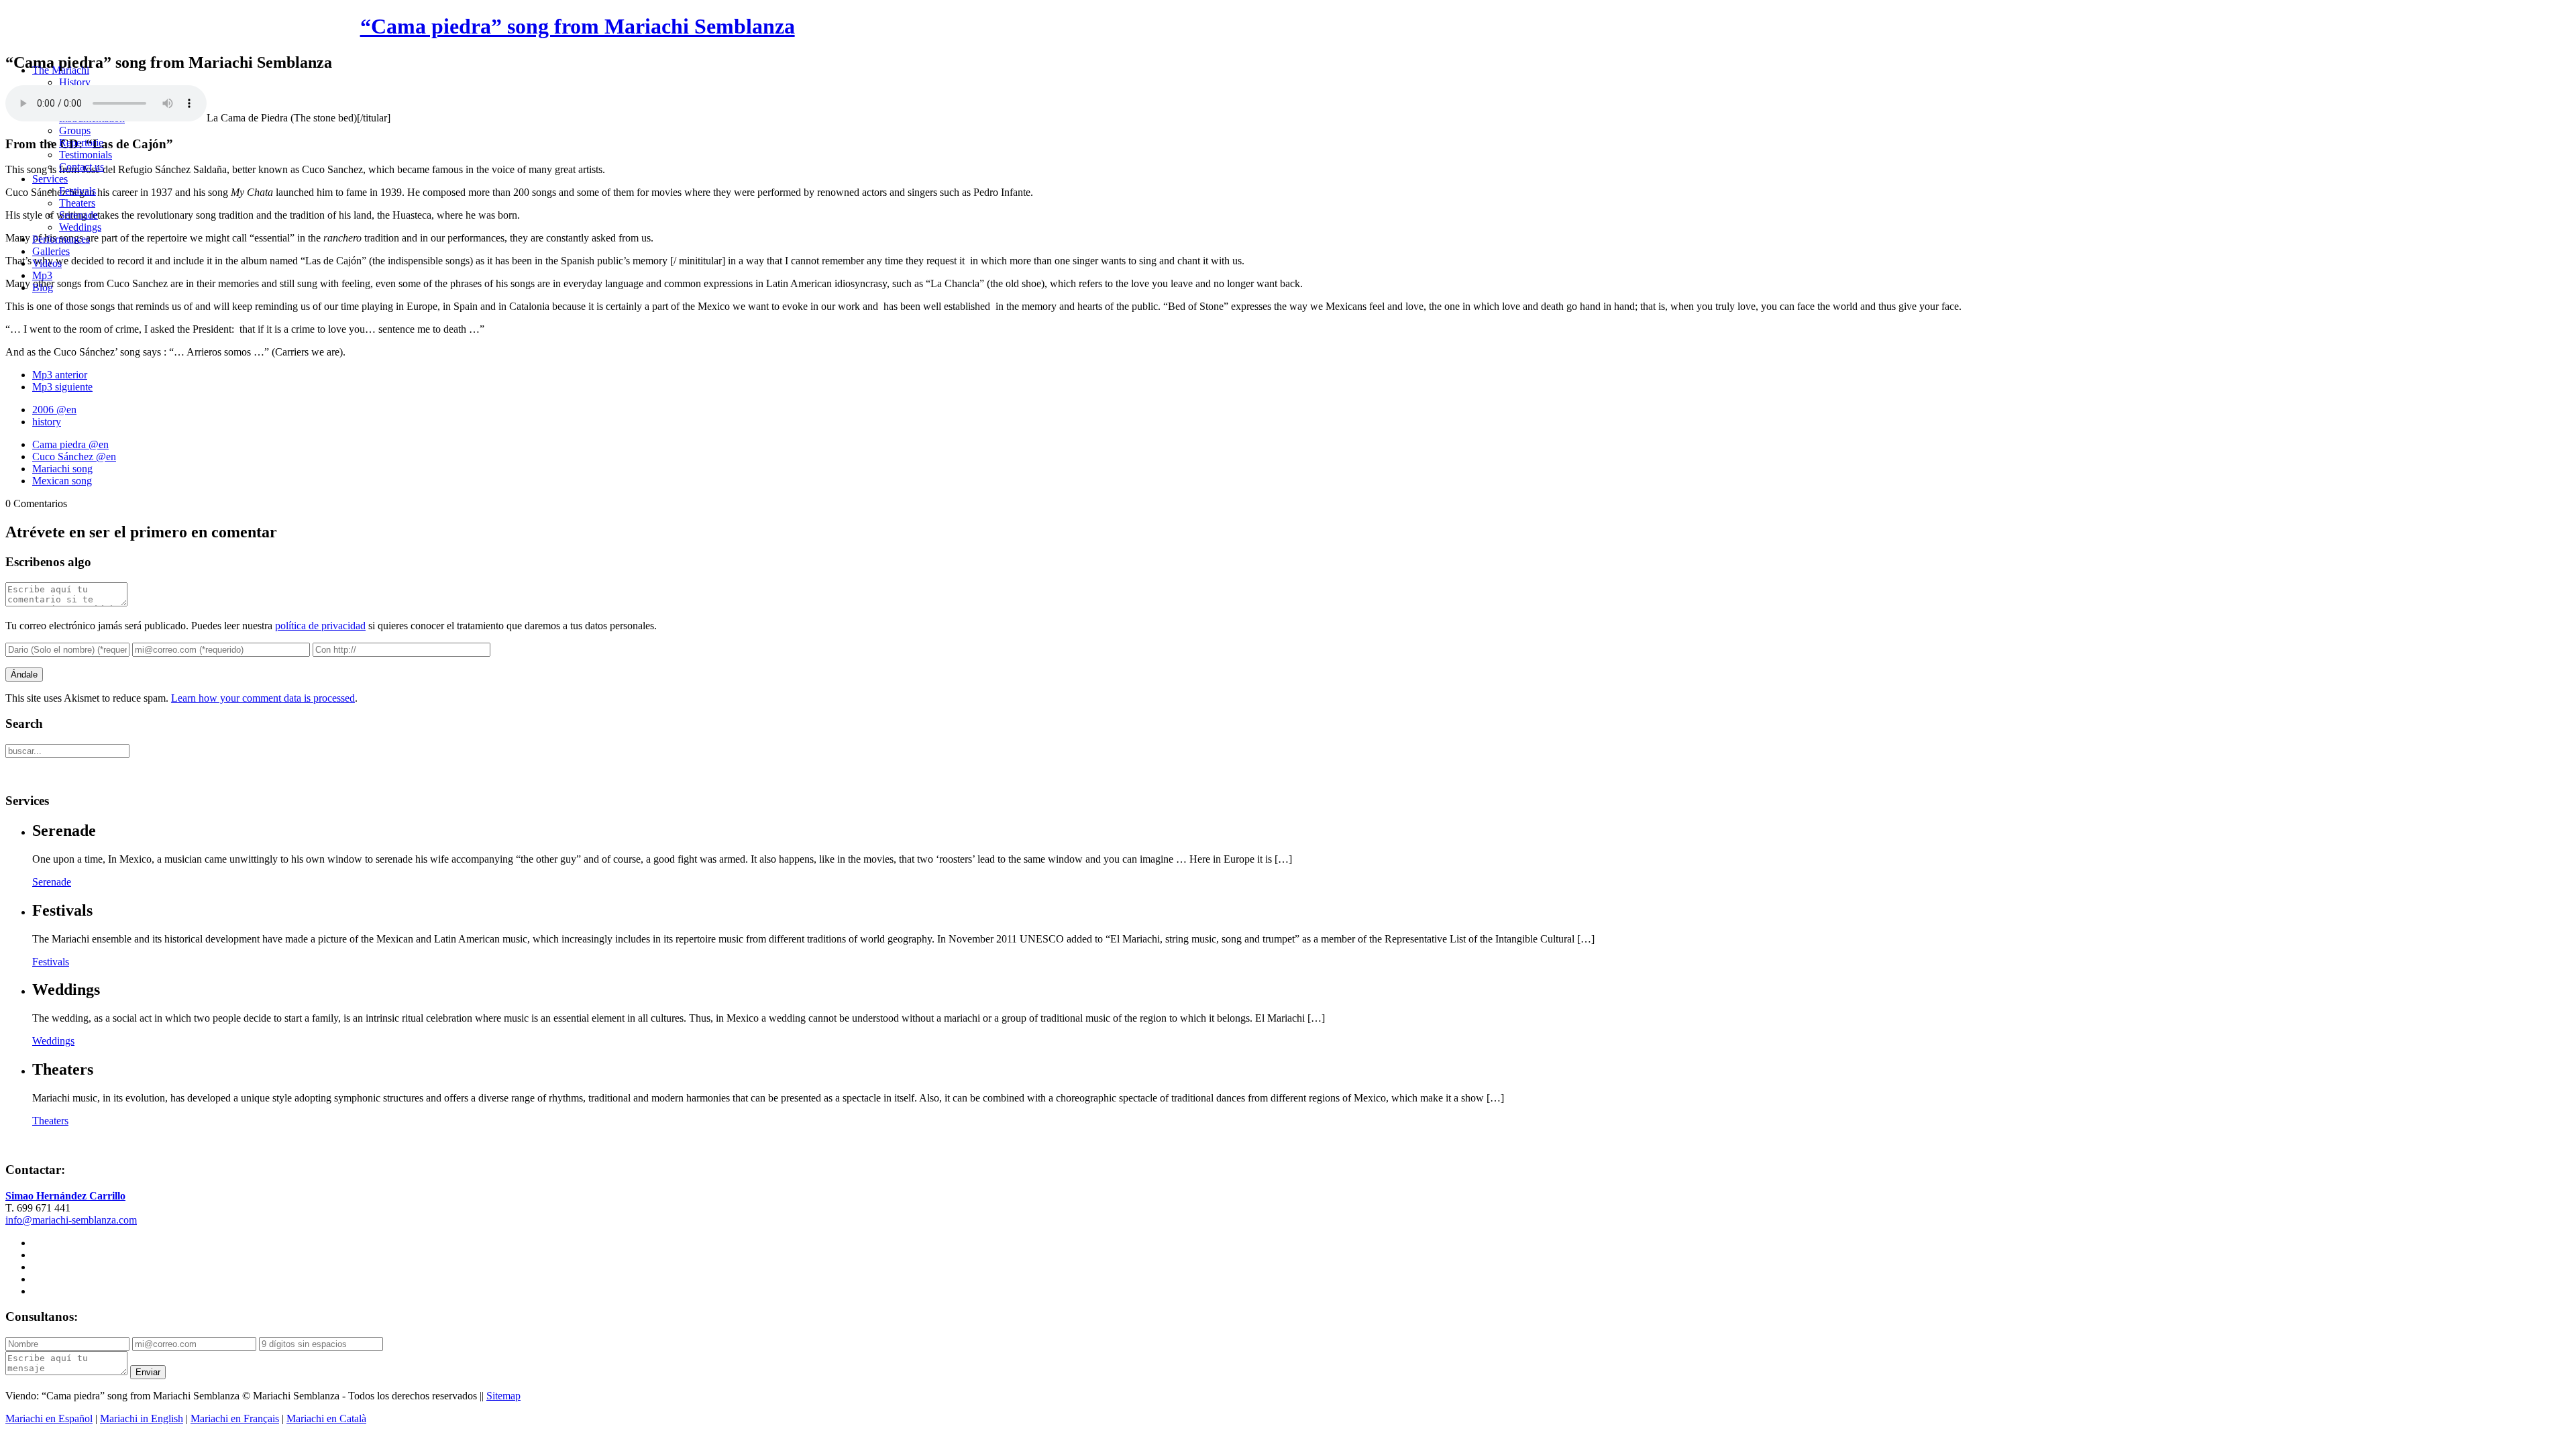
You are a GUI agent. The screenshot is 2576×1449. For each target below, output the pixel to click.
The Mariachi (61, 70)
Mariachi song (62, 469)
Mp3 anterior (60, 375)
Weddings (80, 227)
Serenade (78, 215)
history (47, 422)
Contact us (82, 167)
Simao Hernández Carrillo (65, 1196)
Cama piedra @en (70, 444)
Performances (61, 239)
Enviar (148, 1372)
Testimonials (86, 155)
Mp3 (42, 275)
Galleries (51, 251)
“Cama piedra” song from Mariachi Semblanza (578, 26)
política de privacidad (320, 626)
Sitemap (503, 1396)
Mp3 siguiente (62, 387)
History (75, 82)
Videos (47, 263)
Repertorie (81, 143)
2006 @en (54, 410)
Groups (75, 130)
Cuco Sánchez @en (74, 457)
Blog (43, 287)
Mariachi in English (142, 1418)
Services (50, 179)
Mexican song (62, 481)
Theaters (77, 203)
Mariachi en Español (49, 1418)
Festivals (77, 191)
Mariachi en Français (235, 1418)
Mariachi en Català (326, 1418)
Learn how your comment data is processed (263, 698)
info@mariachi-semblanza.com (71, 1220)
